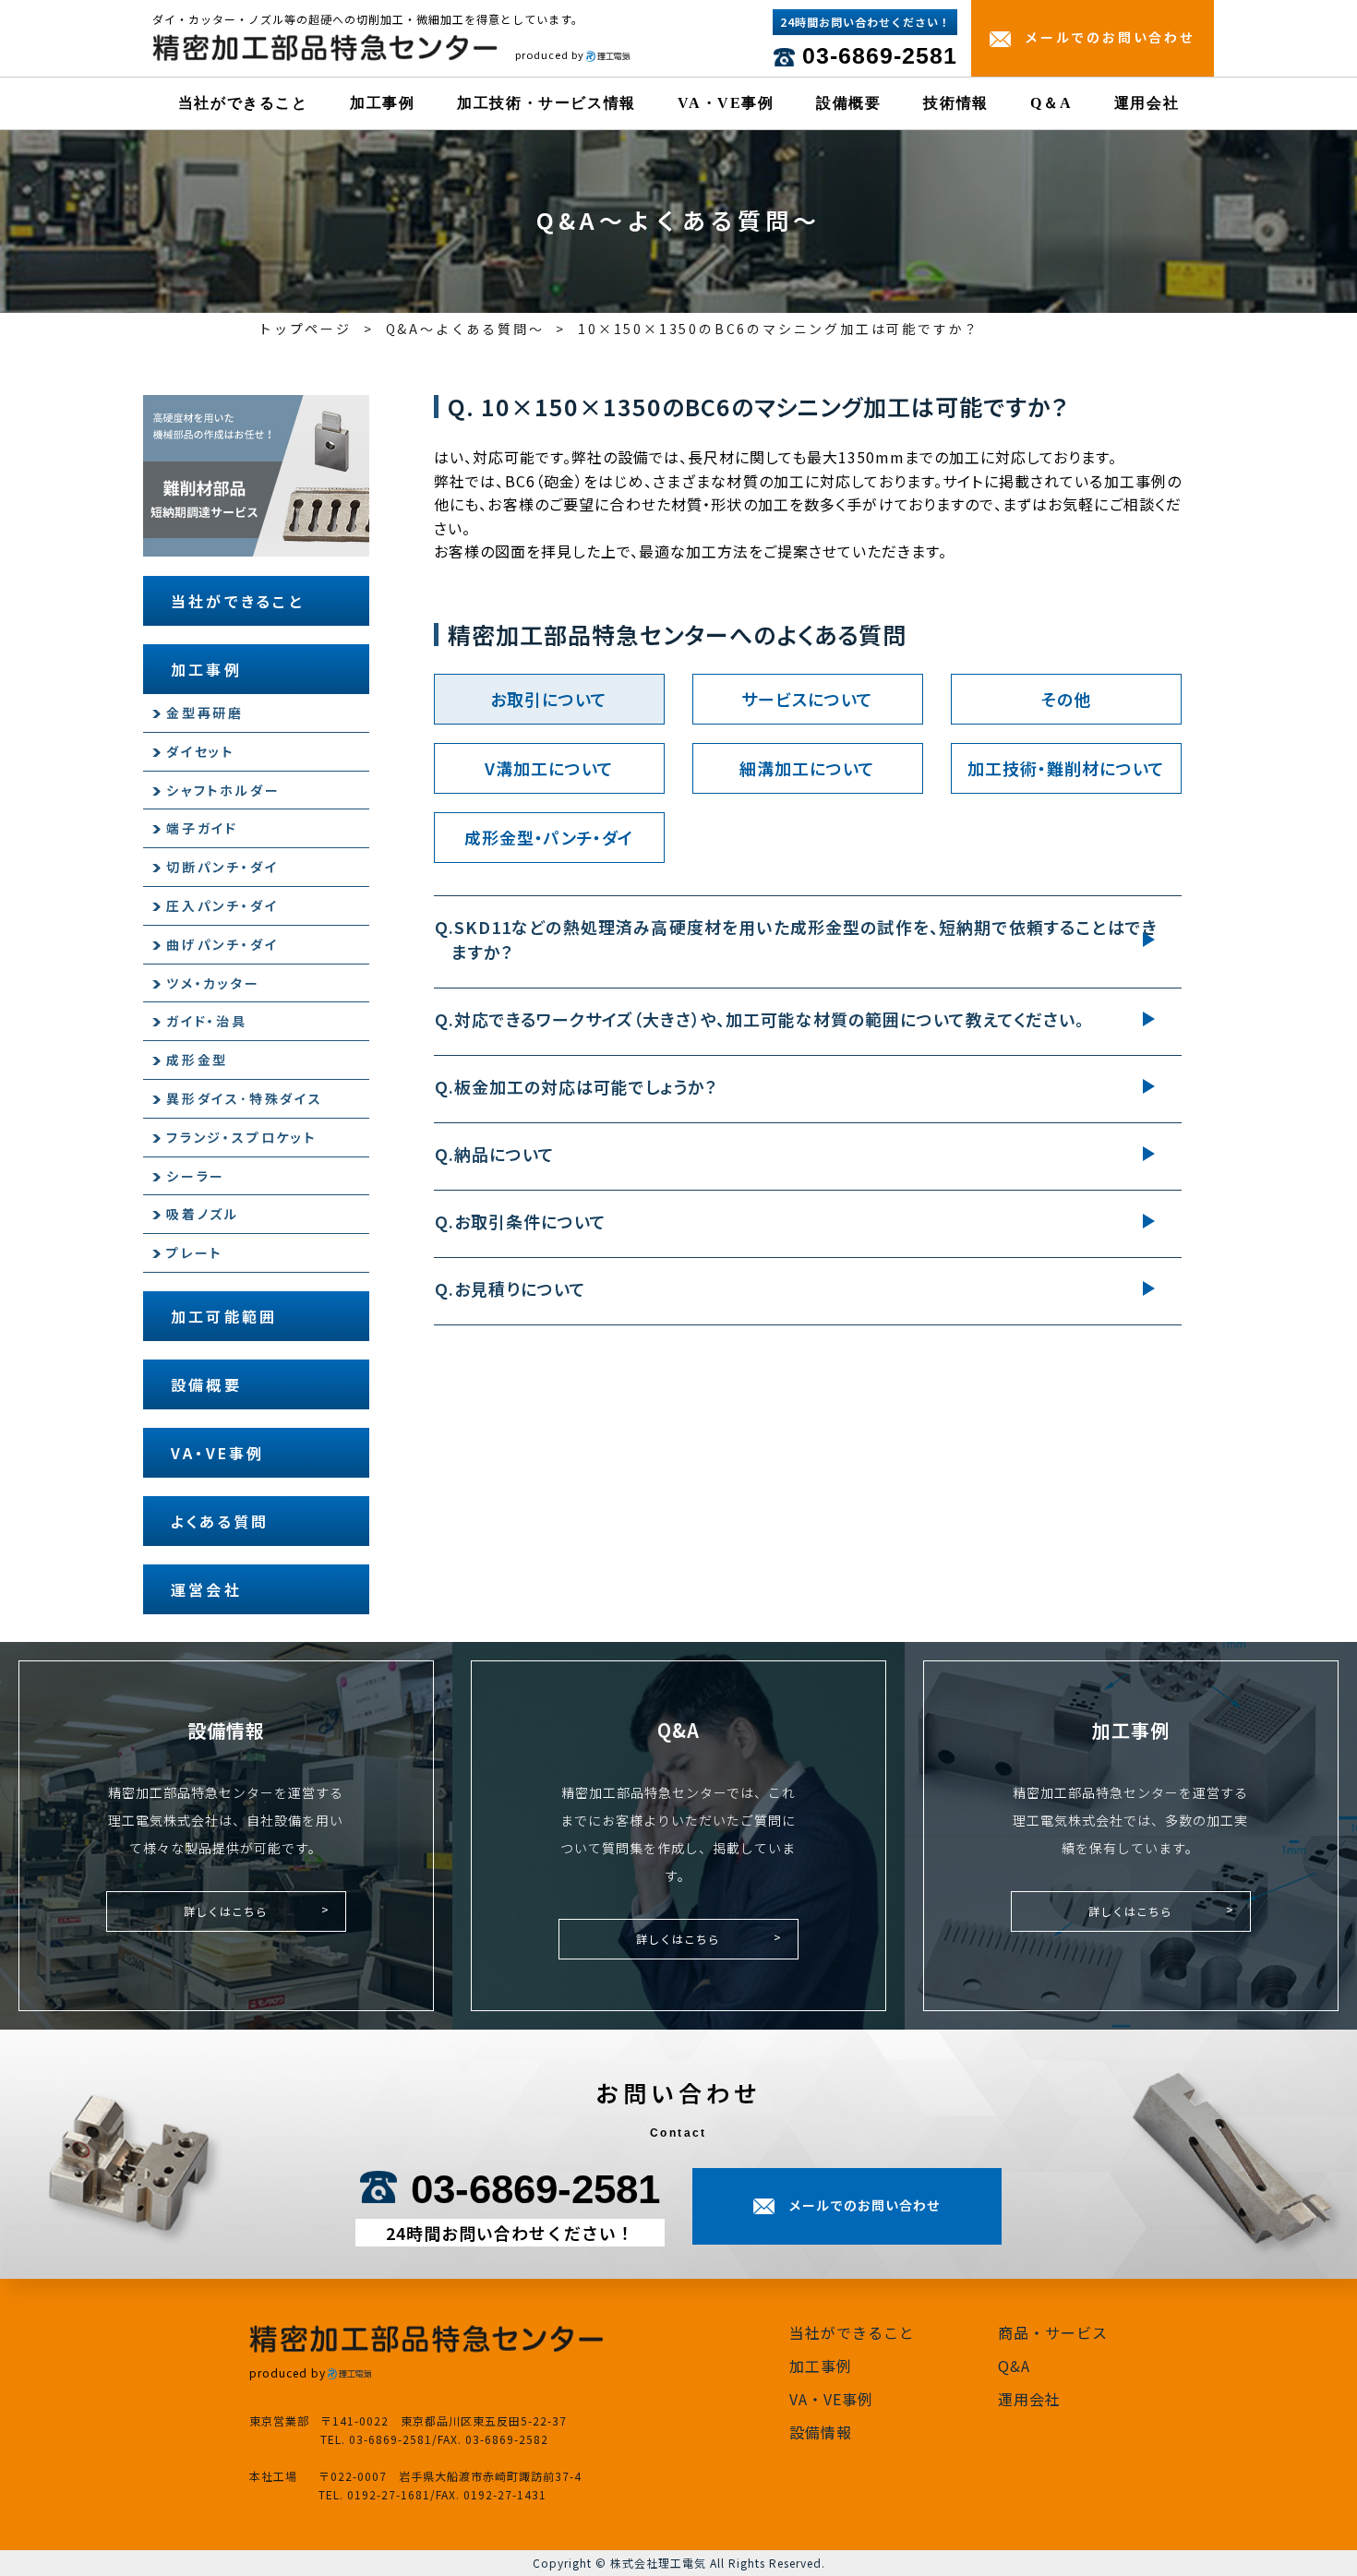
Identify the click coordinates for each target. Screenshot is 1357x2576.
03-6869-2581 (880, 55)
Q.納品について (503, 1154)
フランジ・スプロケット (241, 1137)
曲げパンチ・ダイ (222, 944)
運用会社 (1147, 103)
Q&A (1014, 2366)
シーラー (196, 1176)
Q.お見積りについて (519, 1288)
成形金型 (197, 1060)
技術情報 (955, 103)
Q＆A (1051, 103)
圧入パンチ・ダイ (222, 905)
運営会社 (206, 1589)
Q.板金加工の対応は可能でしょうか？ (584, 1086)
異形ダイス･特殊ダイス (245, 1098)
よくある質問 (220, 1521)
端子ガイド (202, 828)
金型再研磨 (205, 713)
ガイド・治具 (207, 1021)
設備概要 (848, 103)
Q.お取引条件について (529, 1221)
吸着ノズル (203, 1214)
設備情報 (821, 2432)
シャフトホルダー (223, 790)
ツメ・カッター (213, 983)
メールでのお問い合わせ (1110, 37)
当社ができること (243, 103)
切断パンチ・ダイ (222, 867)
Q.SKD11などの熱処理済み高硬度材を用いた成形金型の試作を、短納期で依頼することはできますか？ (805, 939)
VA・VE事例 (726, 103)
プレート (194, 1252)
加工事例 (382, 103)
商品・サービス (1053, 2332)
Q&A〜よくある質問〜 (465, 329)
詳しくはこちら (226, 1911)
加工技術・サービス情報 (546, 103)
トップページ (305, 329)
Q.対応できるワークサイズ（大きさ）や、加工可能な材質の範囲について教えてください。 (768, 1019)
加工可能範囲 (224, 1316)
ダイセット (200, 751)
